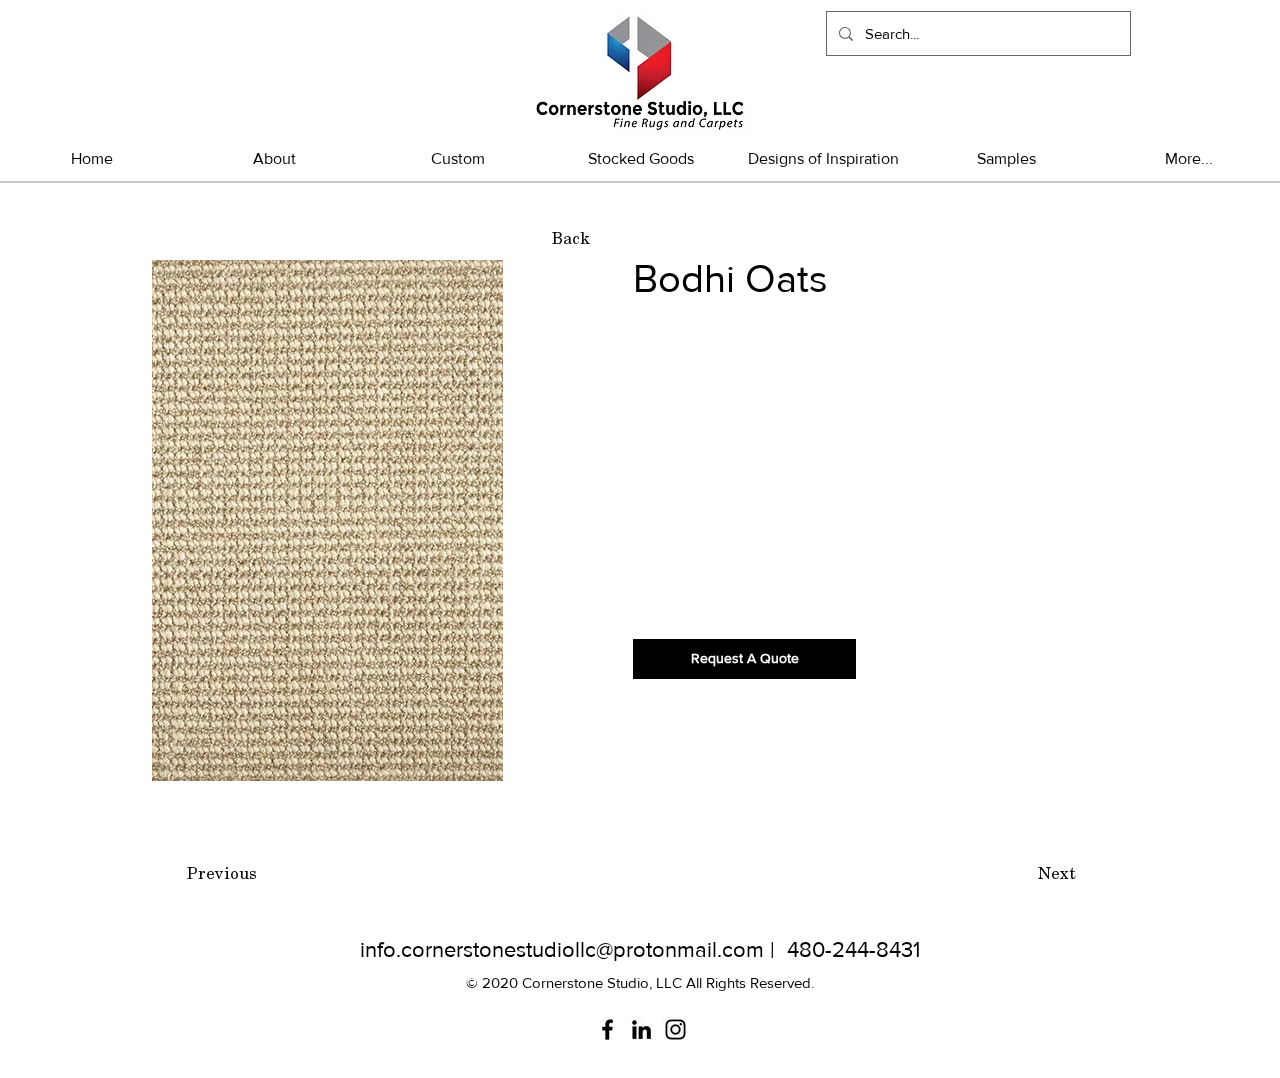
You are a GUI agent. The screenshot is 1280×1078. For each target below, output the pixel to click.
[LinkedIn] (641, 1029)
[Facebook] (607, 1029)
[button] (640, 158)
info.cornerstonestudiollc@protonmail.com (562, 949)
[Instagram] (675, 1029)
